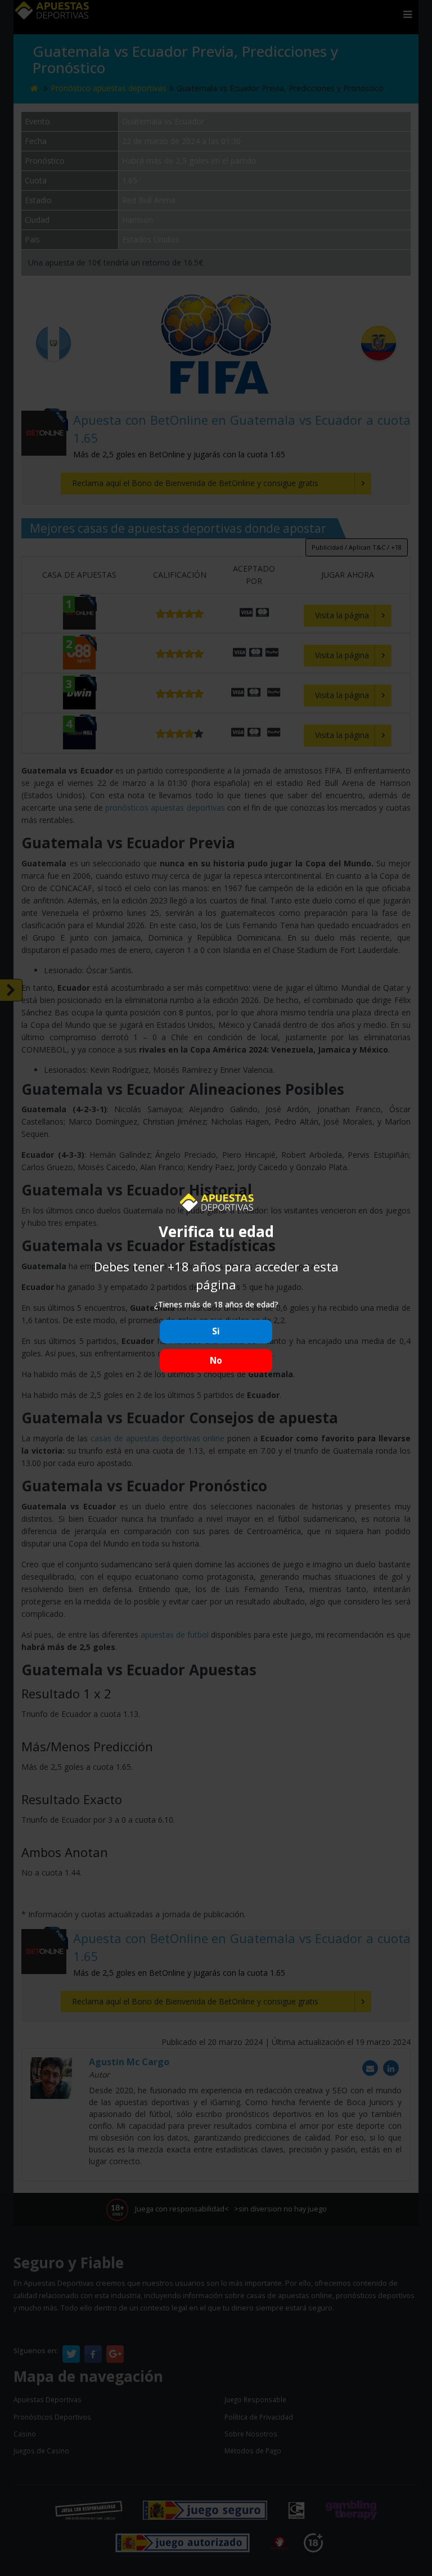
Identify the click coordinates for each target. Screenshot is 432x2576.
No (216, 1361)
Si (216, 1331)
